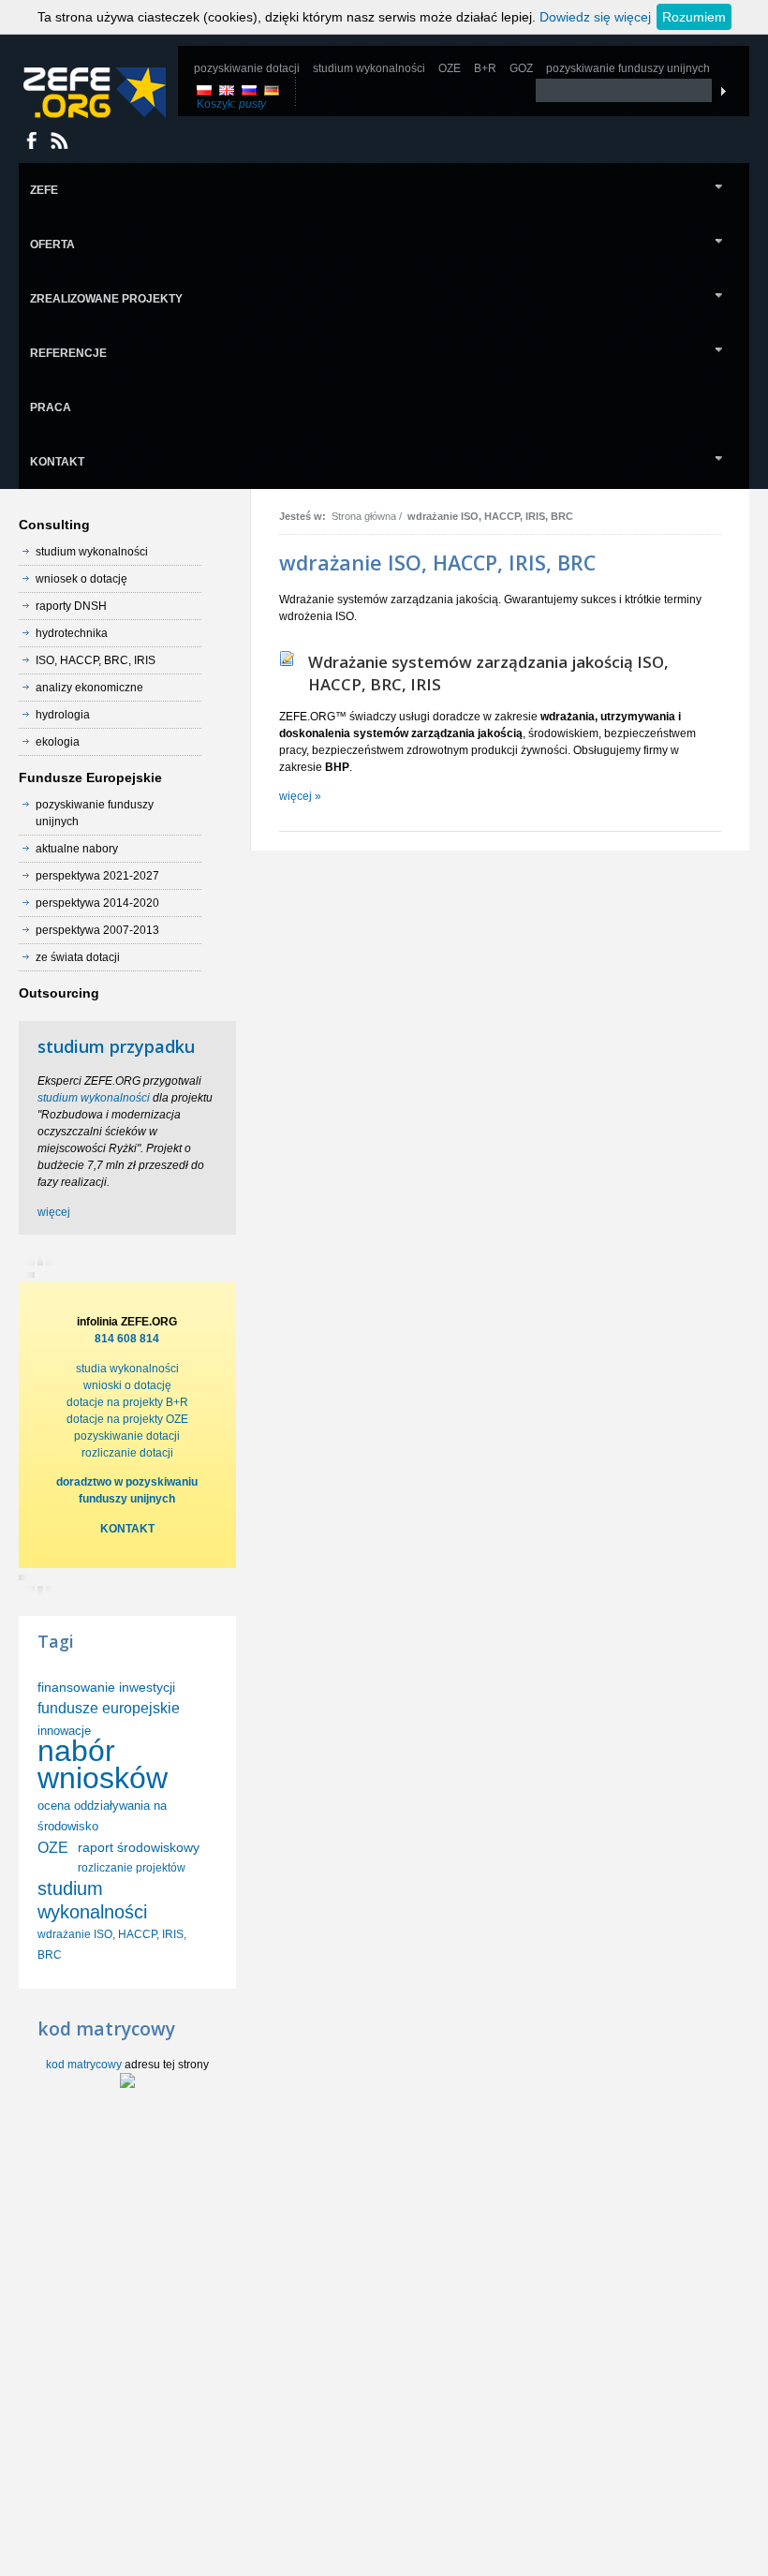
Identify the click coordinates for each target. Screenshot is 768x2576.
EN (227, 90)
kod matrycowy (84, 2065)
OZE (53, 1848)
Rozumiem (694, 17)
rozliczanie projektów (132, 1868)
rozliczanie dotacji (127, 1453)
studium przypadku (116, 1046)
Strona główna (364, 516)
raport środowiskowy (139, 1847)
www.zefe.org (95, 93)
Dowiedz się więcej (595, 17)
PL (204, 90)
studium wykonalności (94, 1098)
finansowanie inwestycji (106, 1687)
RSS (59, 141)
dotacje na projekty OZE (127, 1419)
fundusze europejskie (109, 1708)
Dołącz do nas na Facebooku (32, 141)
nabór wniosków (103, 1764)
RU (249, 90)
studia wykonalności (127, 1369)
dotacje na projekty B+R (127, 1402)
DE (272, 90)
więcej (54, 1212)
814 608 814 (127, 1339)
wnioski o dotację (127, 1385)
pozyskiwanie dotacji (127, 1436)
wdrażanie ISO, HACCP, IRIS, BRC (490, 516)
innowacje (64, 1731)
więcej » (300, 796)
